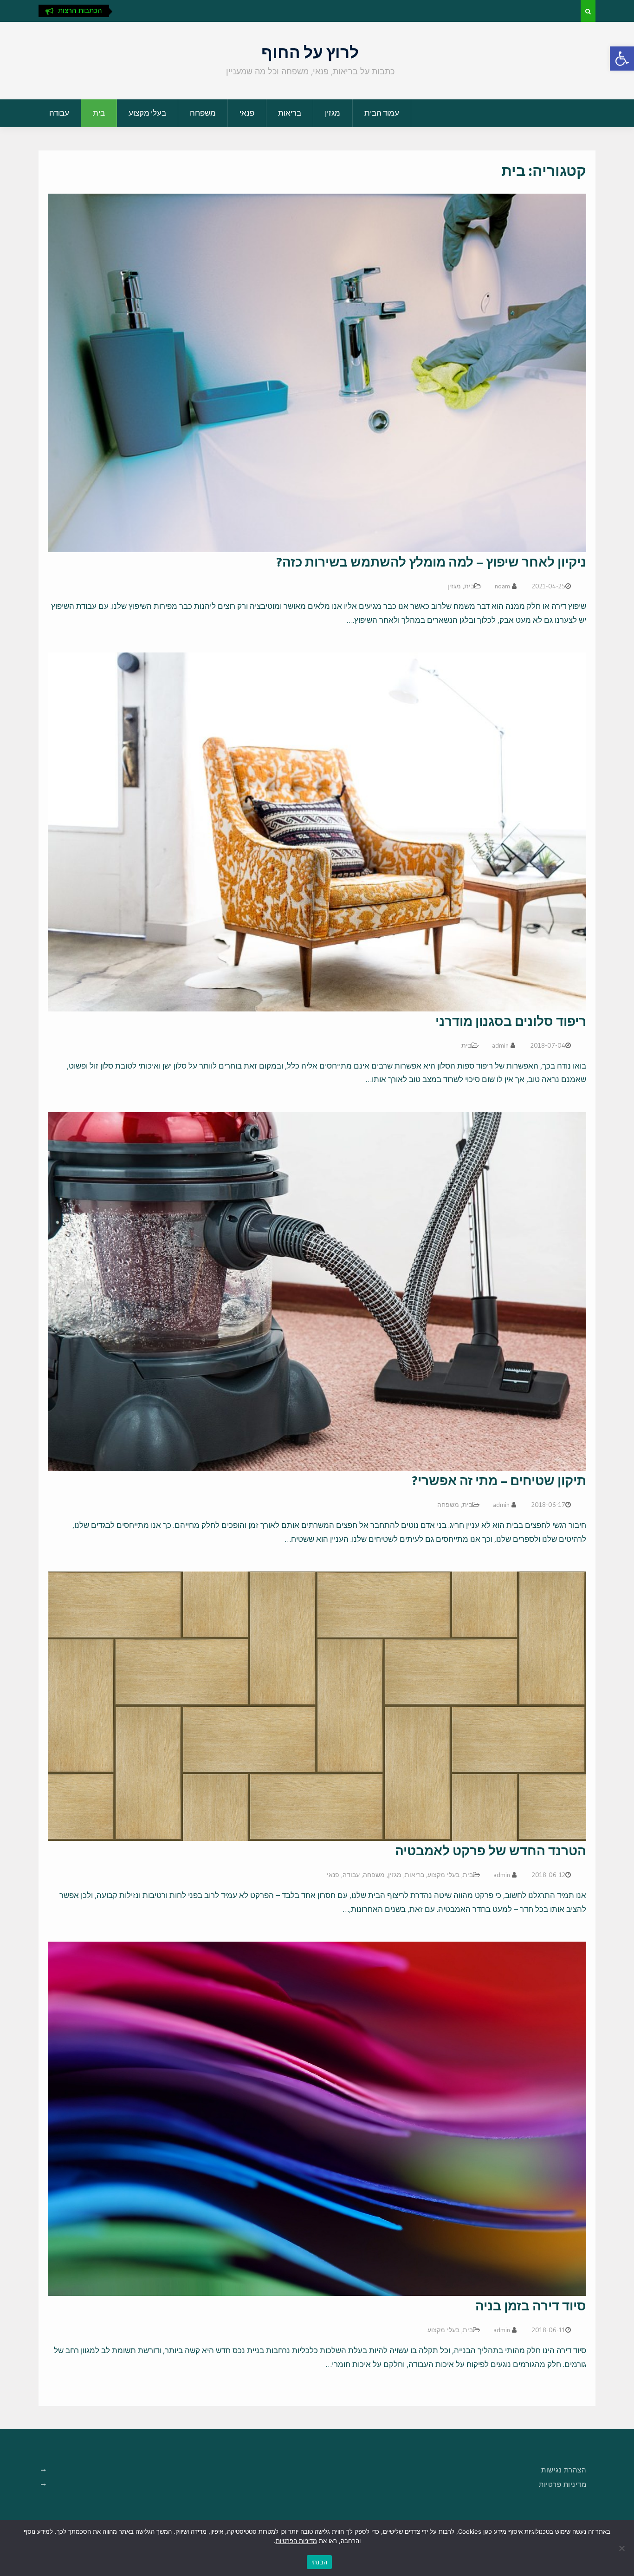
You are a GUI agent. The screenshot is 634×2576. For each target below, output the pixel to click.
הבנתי (319, 2562)
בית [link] (99, 113)
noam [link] (502, 586)
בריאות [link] (290, 113)
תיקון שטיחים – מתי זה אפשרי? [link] (499, 1480)
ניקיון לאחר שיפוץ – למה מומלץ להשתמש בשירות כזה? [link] (431, 562)
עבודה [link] (59, 113)
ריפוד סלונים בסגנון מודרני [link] (511, 1021)
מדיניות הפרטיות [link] (296, 2541)
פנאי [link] (247, 113)
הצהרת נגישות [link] (564, 2470)
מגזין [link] (333, 113)
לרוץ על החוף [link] (310, 52)
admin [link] (500, 1045)
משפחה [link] (203, 113)
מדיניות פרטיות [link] (563, 2484)
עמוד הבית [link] (382, 113)
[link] (622, 59)
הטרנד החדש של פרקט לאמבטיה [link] (491, 1851)
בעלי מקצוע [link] (147, 113)
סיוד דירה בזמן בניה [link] (531, 2306)
